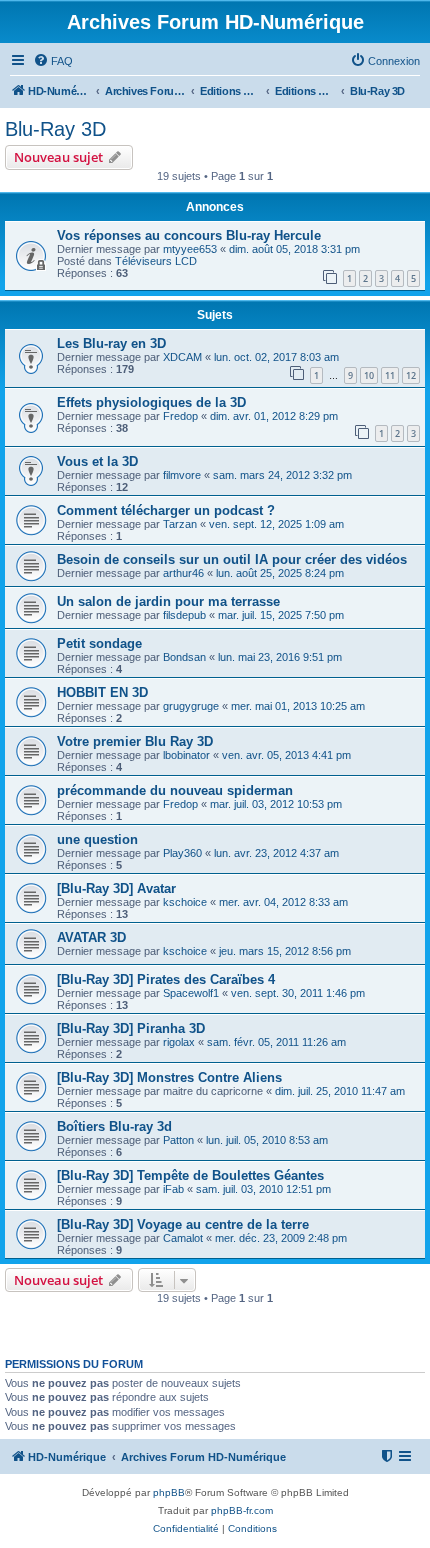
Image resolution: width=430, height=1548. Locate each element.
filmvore (182, 475)
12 (411, 375)
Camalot (183, 1238)
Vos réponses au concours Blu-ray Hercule (189, 235)
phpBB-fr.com (242, 1510)
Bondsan (184, 657)
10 (369, 375)
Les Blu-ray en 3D (111, 343)
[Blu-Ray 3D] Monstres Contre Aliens (169, 1077)
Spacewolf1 (191, 993)
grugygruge (191, 706)
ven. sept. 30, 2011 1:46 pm (298, 993)
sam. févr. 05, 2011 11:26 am (276, 1042)
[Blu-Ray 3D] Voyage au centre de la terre (183, 1224)
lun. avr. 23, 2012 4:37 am (276, 853)
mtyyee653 (190, 249)
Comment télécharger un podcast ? (166, 510)
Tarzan (180, 524)
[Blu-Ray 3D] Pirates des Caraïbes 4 (166, 979)
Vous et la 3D (97, 461)
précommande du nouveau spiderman (175, 790)
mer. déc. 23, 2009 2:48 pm (281, 1238)
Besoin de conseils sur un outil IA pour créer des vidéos (232, 559)
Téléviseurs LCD (156, 261)
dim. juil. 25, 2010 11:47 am (340, 1091)
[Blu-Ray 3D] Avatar (116, 888)
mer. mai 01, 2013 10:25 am (298, 706)
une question (97, 839)
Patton (178, 1140)
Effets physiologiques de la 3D (151, 402)
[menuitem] (53, 61)
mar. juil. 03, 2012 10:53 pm (276, 804)
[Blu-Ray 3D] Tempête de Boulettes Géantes (190, 1175)
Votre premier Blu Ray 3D (135, 741)
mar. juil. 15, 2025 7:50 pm (281, 615)
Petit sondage (99, 643)
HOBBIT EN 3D (102, 692)
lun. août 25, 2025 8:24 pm (280, 573)
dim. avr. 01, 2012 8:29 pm (274, 416)
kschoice (185, 902)
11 (390, 375)
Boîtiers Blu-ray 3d (114, 1126)
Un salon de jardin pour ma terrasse (168, 601)
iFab (173, 1189)
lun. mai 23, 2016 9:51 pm (280, 657)
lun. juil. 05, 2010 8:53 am (267, 1140)
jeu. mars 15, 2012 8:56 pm (285, 951)
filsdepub (184, 615)
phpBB (169, 1492)
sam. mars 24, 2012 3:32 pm (282, 475)
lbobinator (186, 755)
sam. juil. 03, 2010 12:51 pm (263, 1189)
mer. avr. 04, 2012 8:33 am (283, 902)
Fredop (180, 416)
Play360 (182, 853)
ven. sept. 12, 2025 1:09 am (276, 524)
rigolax (179, 1042)
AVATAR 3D (91, 937)
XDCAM (182, 357)
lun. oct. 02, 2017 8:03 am (276, 357)
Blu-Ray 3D (55, 129)
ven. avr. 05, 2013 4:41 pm (286, 755)
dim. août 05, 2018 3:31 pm (294, 249)
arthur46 (183, 573)
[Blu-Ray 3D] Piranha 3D (131, 1028)
